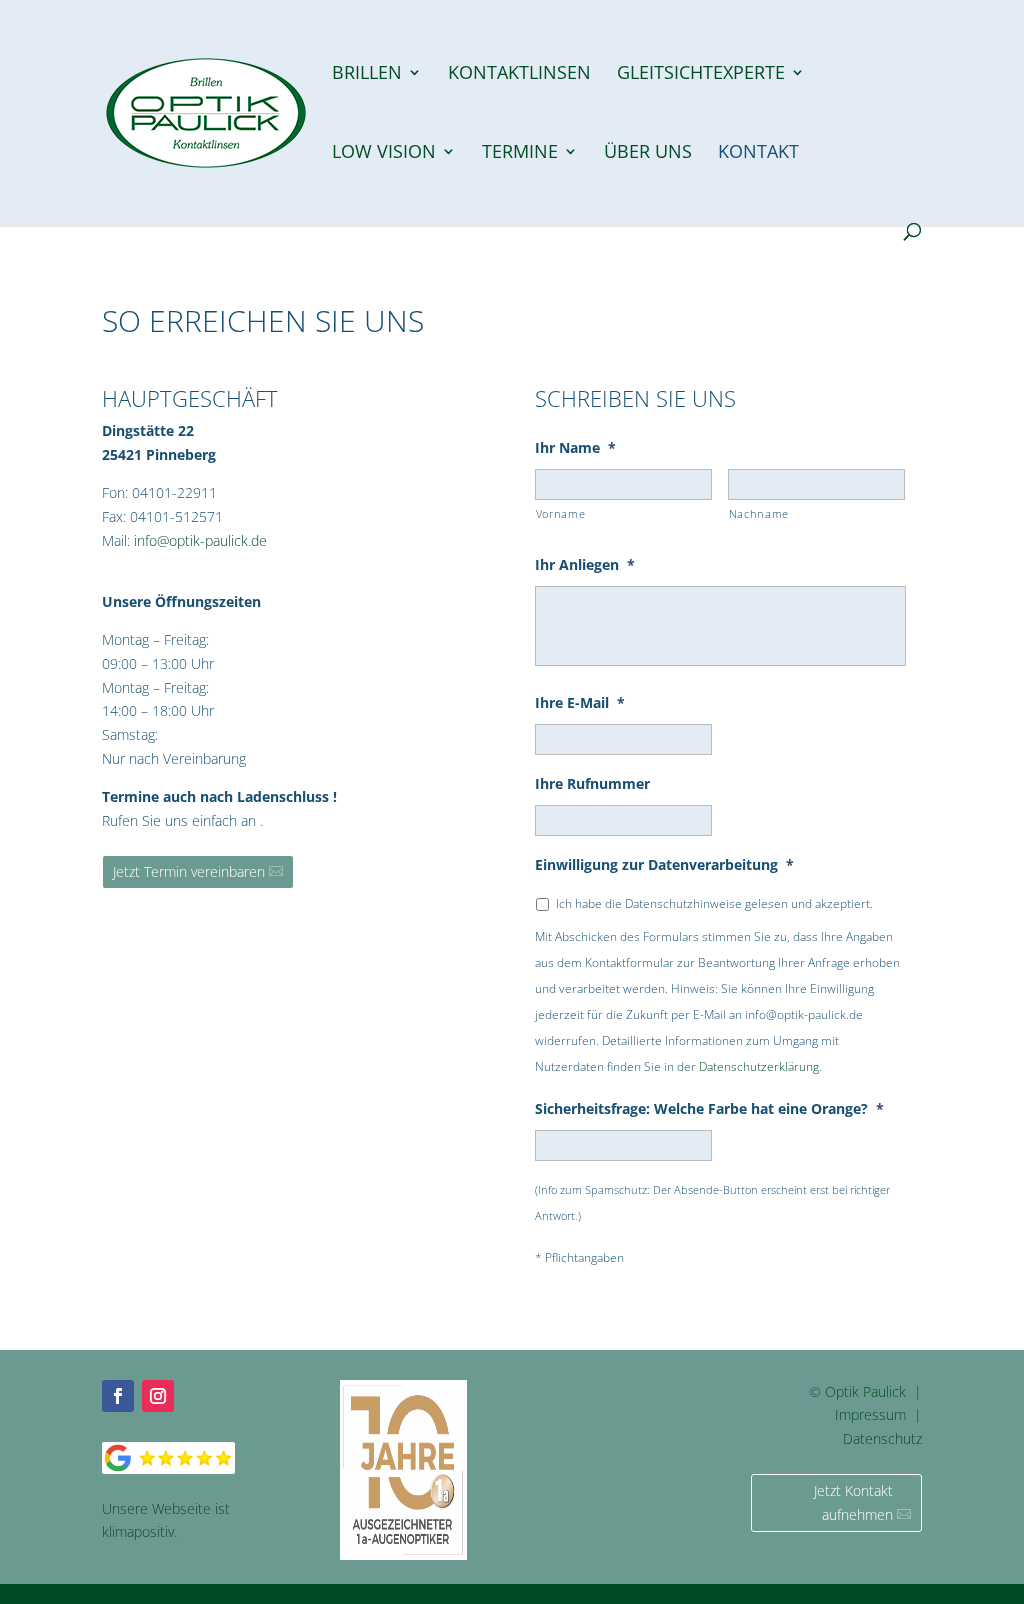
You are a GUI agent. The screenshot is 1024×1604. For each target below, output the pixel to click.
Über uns (648, 153)
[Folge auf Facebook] (118, 1396)
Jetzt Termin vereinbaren (189, 871)
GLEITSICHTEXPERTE (701, 74)
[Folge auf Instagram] (158, 1396)
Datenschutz (882, 1438)
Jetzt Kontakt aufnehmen (853, 1502)
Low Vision (384, 153)
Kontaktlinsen (519, 74)
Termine (520, 153)
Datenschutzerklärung (759, 1066)
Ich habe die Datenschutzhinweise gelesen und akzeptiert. (714, 903)
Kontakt (758, 153)
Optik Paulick (865, 1391)
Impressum (870, 1414)
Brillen (367, 74)
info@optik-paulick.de (200, 540)
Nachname (759, 513)
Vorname (561, 513)
